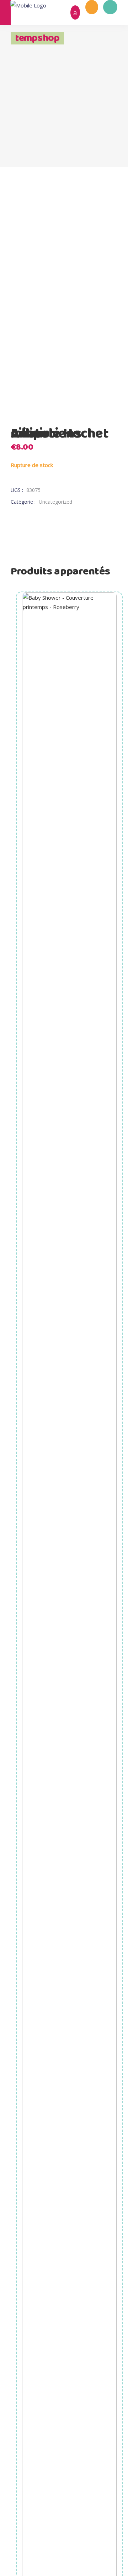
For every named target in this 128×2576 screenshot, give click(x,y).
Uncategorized (55, 502)
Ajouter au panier (70, 1899)
